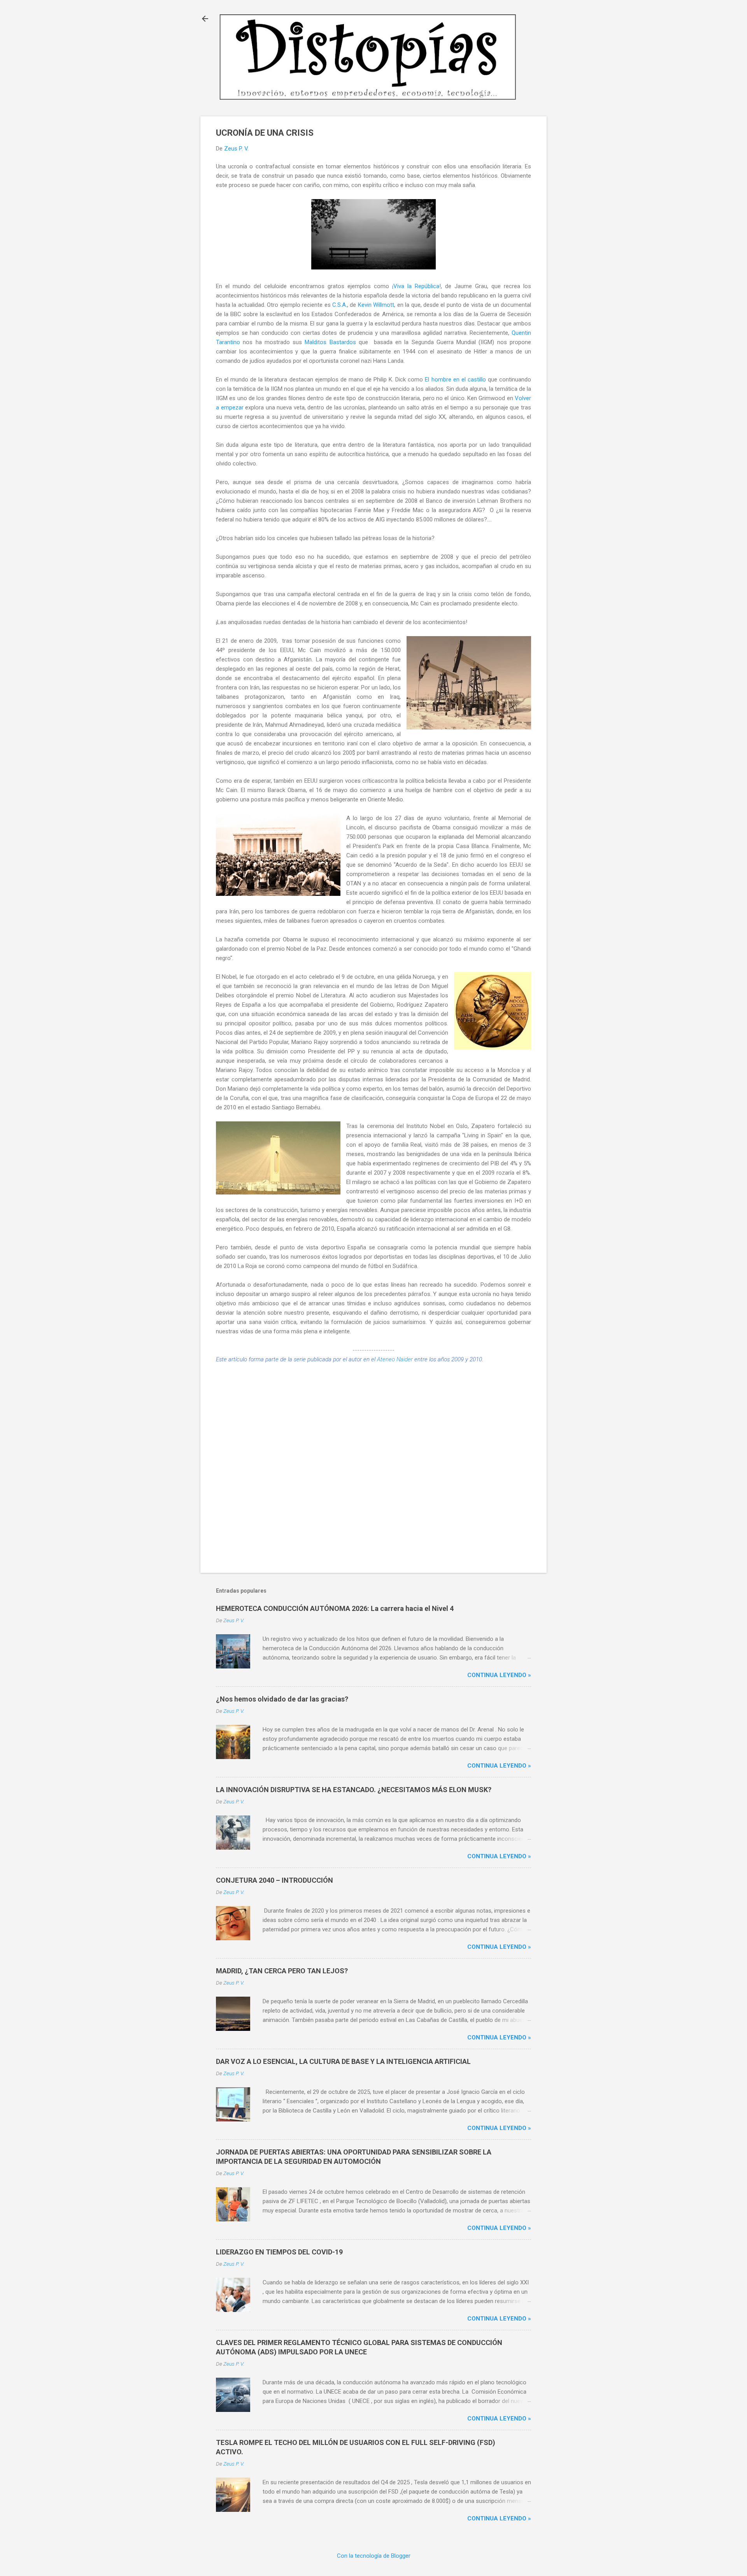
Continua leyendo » (499, 1675)
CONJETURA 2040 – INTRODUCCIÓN (274, 1880)
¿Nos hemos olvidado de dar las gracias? (282, 1699)
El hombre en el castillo (455, 379)
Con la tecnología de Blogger (374, 2556)
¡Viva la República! (416, 286)
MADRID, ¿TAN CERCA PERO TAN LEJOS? (282, 1971)
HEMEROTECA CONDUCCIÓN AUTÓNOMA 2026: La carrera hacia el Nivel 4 (335, 1608)
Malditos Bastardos (330, 342)
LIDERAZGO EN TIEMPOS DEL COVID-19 (279, 2252)
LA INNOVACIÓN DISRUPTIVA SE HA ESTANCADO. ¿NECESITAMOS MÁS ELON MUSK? (354, 1790)
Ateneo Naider (395, 1359)
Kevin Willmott (376, 305)
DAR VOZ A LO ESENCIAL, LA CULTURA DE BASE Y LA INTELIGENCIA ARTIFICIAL (343, 2061)
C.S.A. (340, 305)
